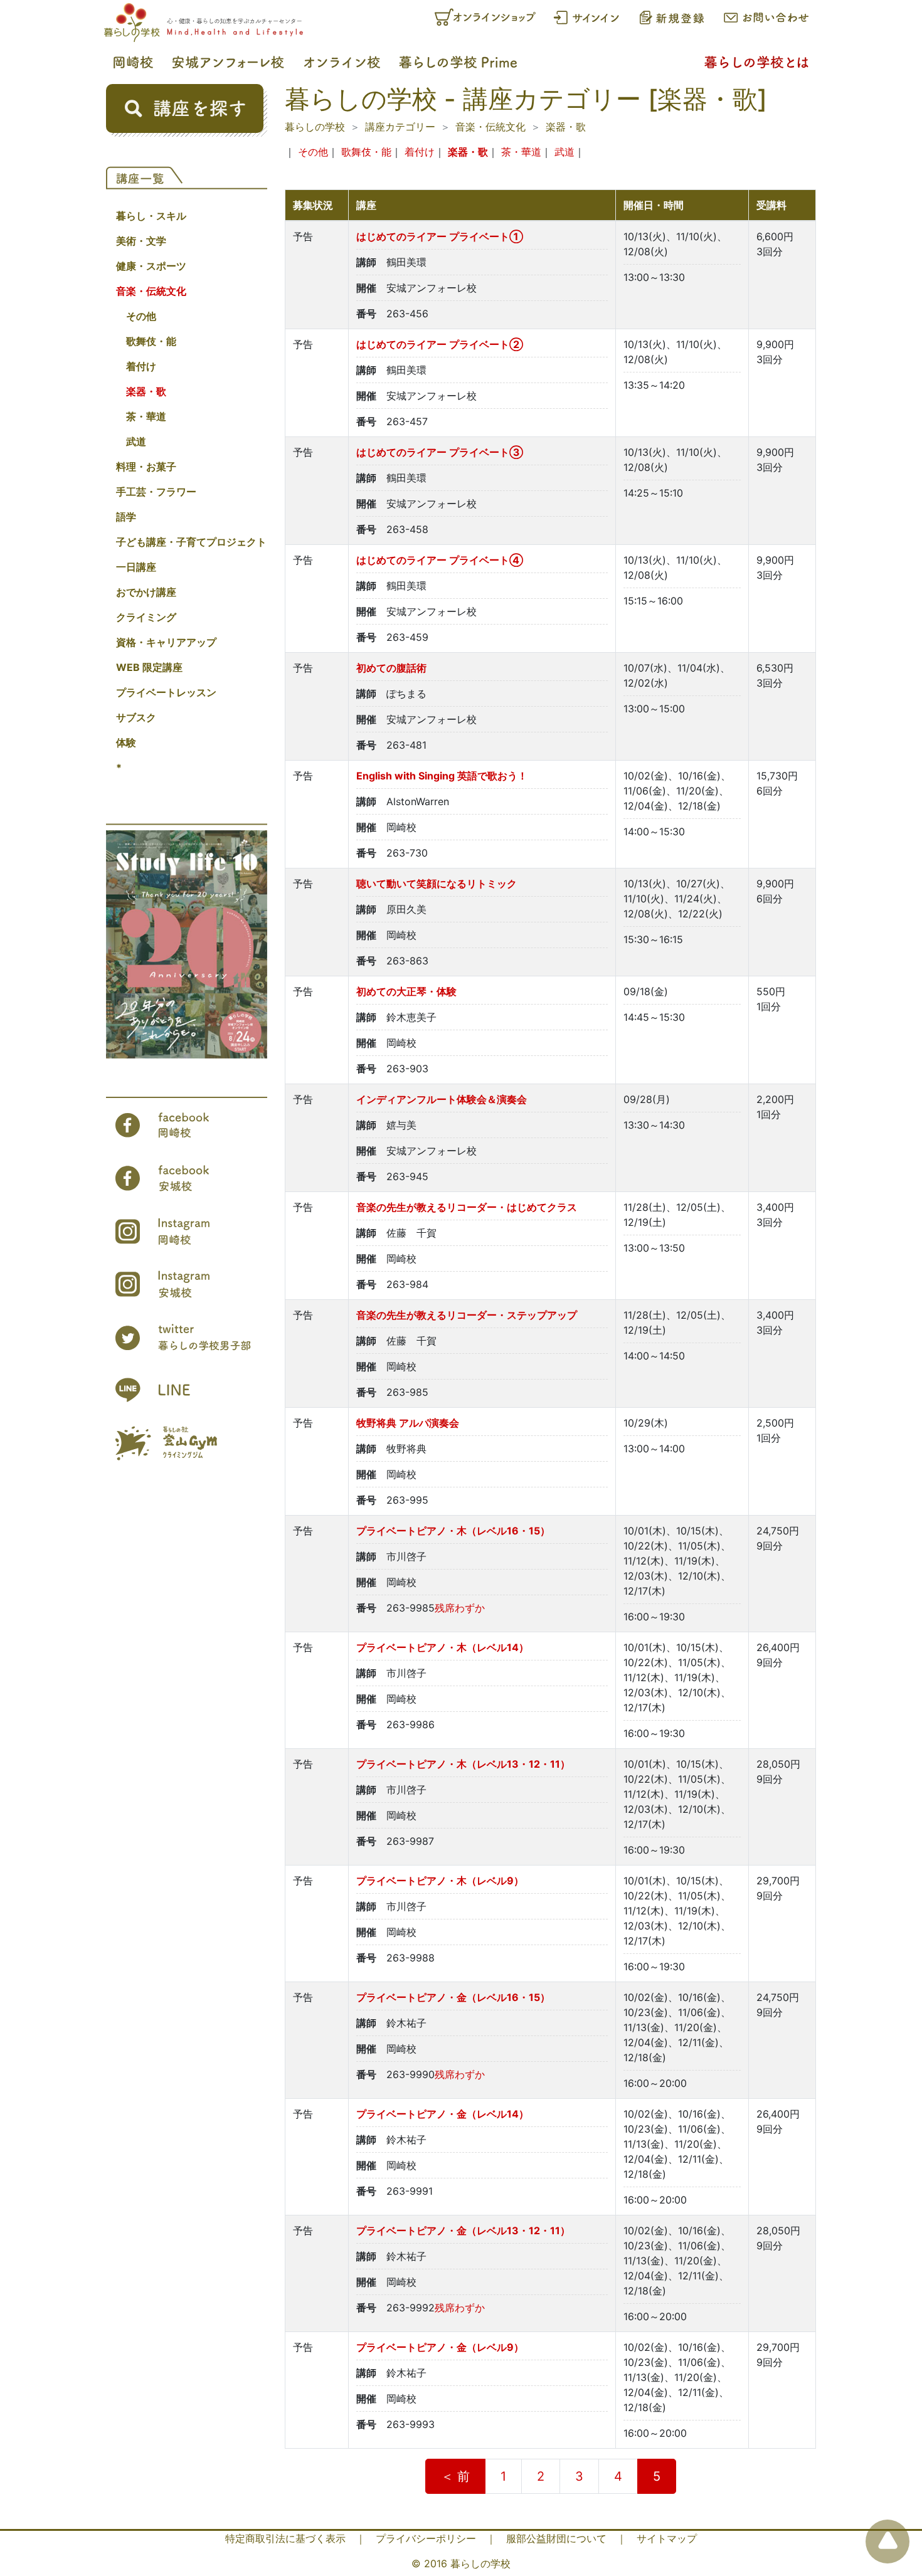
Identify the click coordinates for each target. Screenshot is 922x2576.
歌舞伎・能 (151, 341)
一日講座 (136, 567)
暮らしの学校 (315, 127)
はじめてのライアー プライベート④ (440, 560)
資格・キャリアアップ (166, 642)
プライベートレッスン (166, 692)
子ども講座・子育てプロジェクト (191, 542)
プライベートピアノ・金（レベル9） (440, 2347)
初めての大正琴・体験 (406, 991)
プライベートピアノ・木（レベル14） (442, 1647)
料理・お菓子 (146, 467)
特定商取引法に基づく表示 (285, 2538)
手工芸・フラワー (156, 492)
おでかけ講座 (146, 592)
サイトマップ (667, 2538)
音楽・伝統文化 (151, 291)
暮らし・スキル (151, 216)
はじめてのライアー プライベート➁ (440, 344)
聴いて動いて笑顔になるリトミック (437, 884)
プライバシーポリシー (426, 2538)
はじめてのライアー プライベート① (440, 236)
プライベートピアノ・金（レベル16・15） (453, 1997)
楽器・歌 (146, 391)
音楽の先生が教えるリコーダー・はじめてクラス (467, 1207)
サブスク (136, 717)
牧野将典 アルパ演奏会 (408, 1423)
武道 (136, 441)
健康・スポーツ (151, 266)
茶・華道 (146, 416)
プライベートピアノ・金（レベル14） (442, 2114)
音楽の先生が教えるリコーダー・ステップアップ (467, 1315)
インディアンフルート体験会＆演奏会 (442, 1099)
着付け (141, 366)
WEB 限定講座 (149, 667)
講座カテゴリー (400, 127)
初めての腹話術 (391, 668)
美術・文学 (141, 241)
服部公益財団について (556, 2538)
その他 (141, 316)
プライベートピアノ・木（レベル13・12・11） (463, 1764)
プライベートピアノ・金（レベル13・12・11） (463, 2230)
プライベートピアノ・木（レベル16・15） (453, 1531)
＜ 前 (455, 2476)
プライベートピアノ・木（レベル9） (440, 1881)
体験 (126, 742)
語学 (126, 517)
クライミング (146, 617)
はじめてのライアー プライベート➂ (440, 452)
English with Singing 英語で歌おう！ (442, 776)
